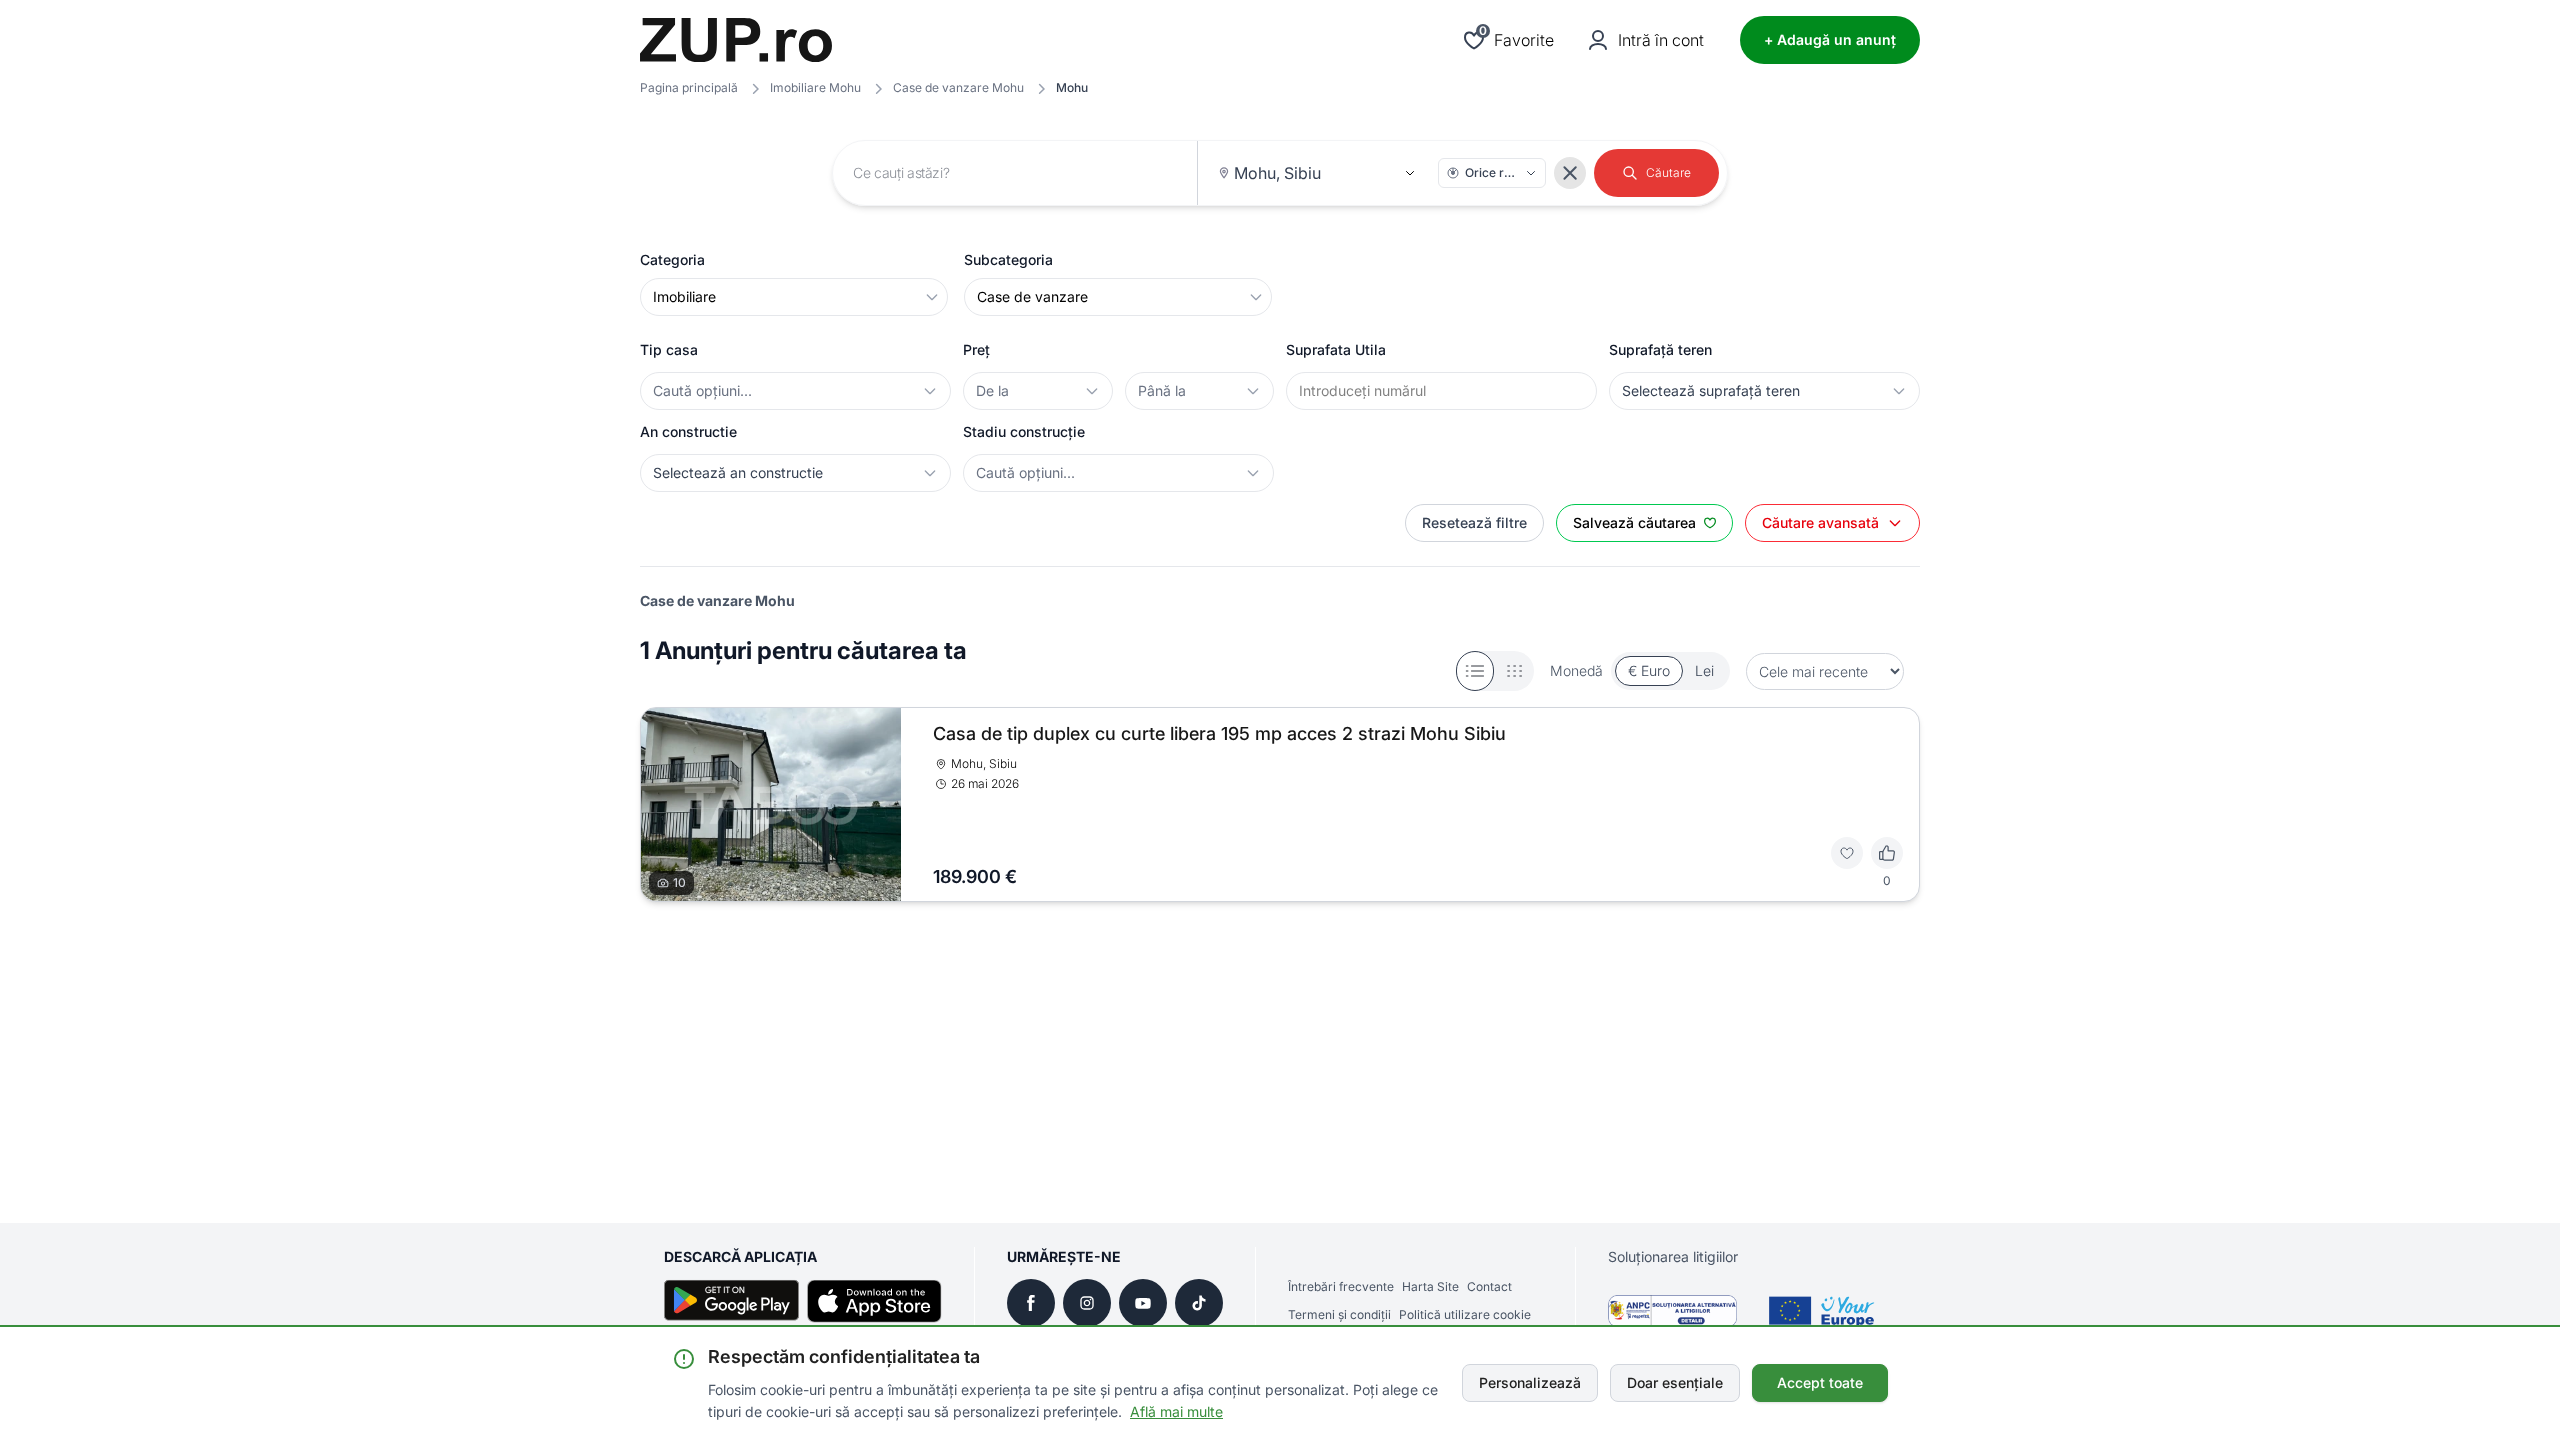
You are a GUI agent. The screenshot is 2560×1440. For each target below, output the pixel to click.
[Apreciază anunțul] (1887, 853)
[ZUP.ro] (736, 40)
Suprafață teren (1660, 349)
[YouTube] (1143, 1303)
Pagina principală (689, 87)
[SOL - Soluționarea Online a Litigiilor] (1820, 1311)
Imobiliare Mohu (815, 87)
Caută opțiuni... (702, 390)
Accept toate (1820, 1382)
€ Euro (1649, 670)
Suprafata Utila (1336, 349)
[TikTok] (1199, 1303)
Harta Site (1430, 1286)
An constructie (688, 431)
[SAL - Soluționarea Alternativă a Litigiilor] (1672, 1311)
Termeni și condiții (1339, 1314)
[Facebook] (1031, 1303)
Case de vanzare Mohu (958, 87)
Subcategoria (1008, 259)
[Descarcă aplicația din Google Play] (731, 1301)
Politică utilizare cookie (1465, 1314)
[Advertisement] (1240, 997)
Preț (976, 349)
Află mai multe (1176, 1411)
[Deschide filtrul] (930, 391)
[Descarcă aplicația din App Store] (874, 1301)
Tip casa (669, 349)
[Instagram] (1087, 1303)
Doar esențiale (1675, 1382)
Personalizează (1530, 1382)
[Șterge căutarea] (1570, 173)
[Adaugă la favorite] (1847, 853)
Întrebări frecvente (1341, 1286)
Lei (1704, 670)
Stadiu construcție (1024, 431)
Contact (1489, 1286)
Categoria (672, 259)
